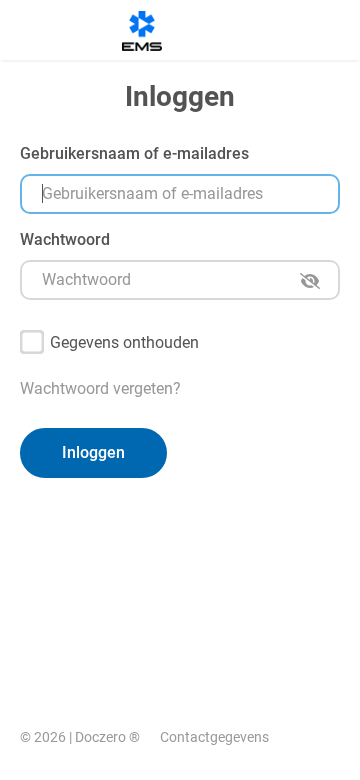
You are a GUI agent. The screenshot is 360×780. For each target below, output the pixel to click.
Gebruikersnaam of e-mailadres (134, 153)
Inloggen (93, 452)
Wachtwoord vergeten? (100, 388)
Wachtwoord (65, 239)
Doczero (100, 737)
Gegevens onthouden (124, 342)
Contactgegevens (214, 737)
